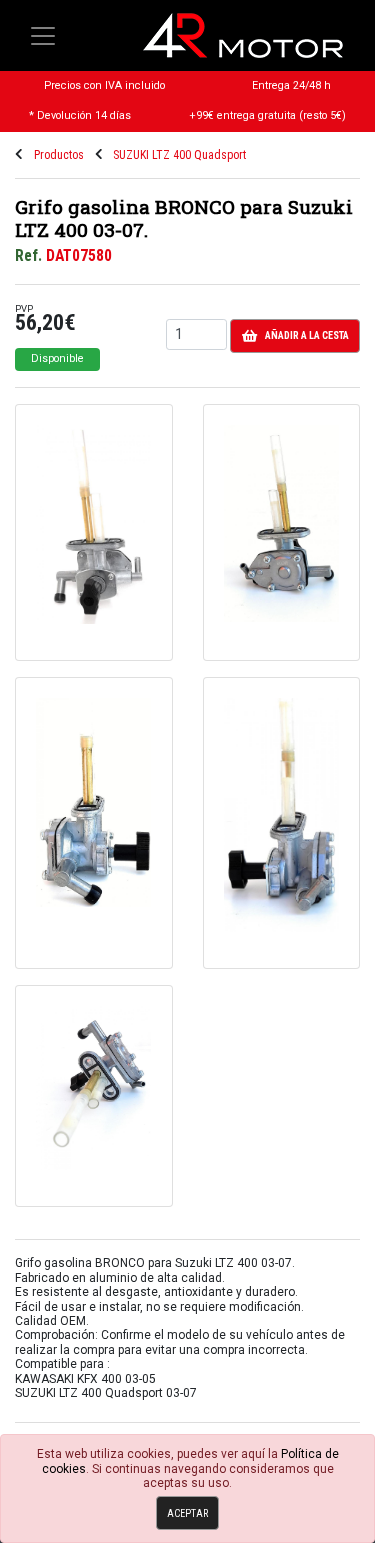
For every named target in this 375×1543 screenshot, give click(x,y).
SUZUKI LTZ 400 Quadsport (179, 155)
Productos (59, 155)
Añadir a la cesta (307, 335)
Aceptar (187, 1513)
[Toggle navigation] (43, 36)
